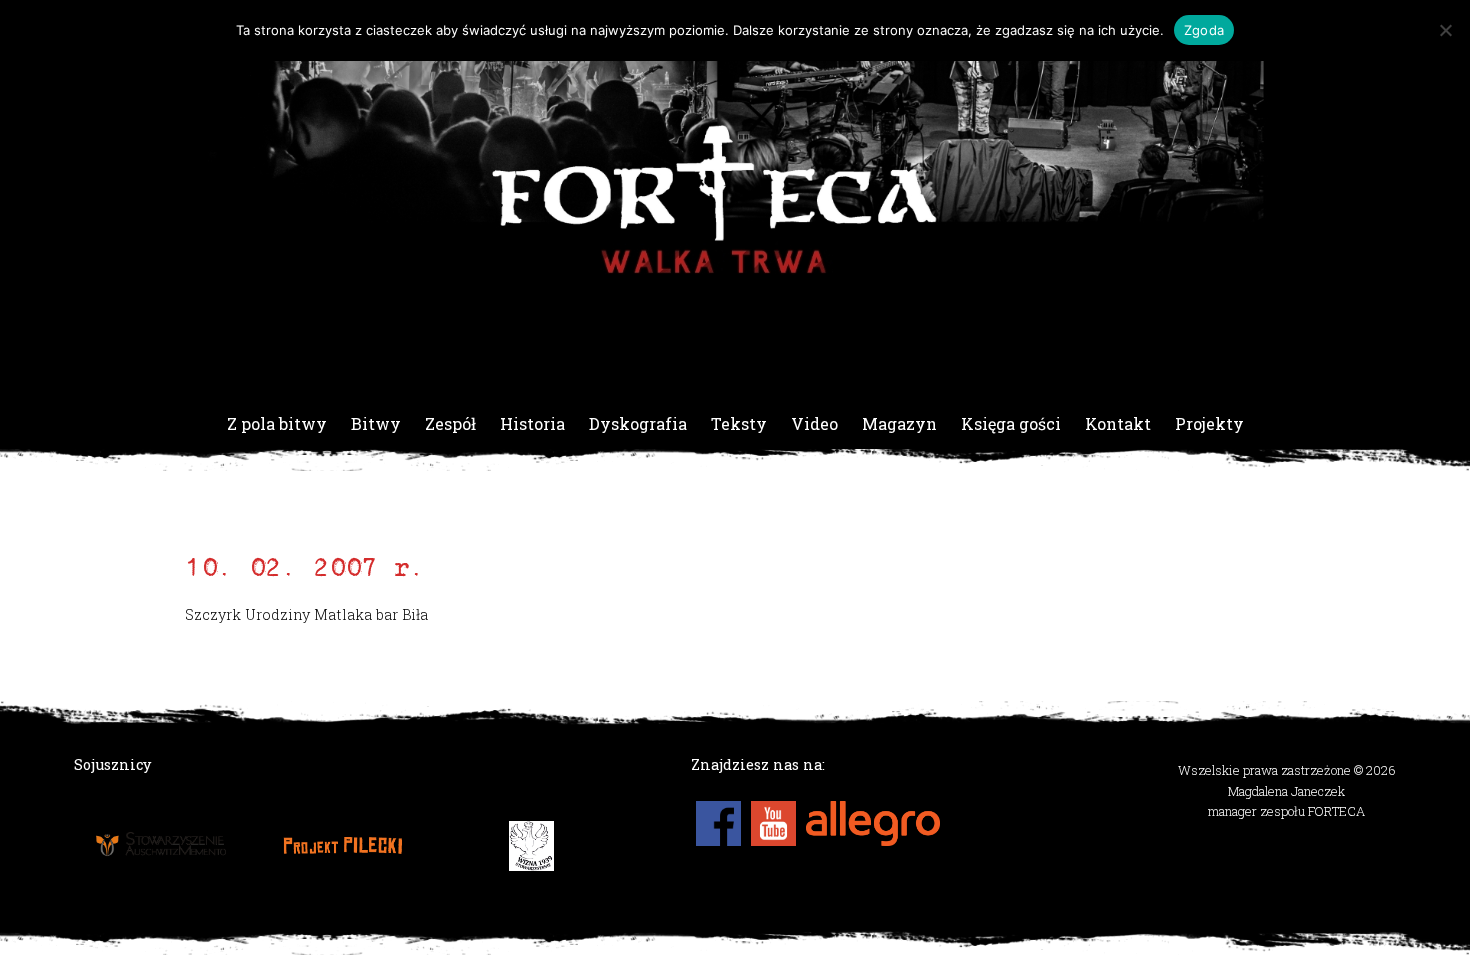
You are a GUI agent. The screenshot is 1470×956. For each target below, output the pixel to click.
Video (814, 423)
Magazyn (899, 423)
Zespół (450, 423)
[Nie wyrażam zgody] (1445, 30)
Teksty (739, 423)
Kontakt (1118, 423)
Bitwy (376, 423)
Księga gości (1011, 423)
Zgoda (1204, 30)
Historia (532, 423)
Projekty (1209, 423)
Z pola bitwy (277, 423)
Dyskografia (638, 423)
